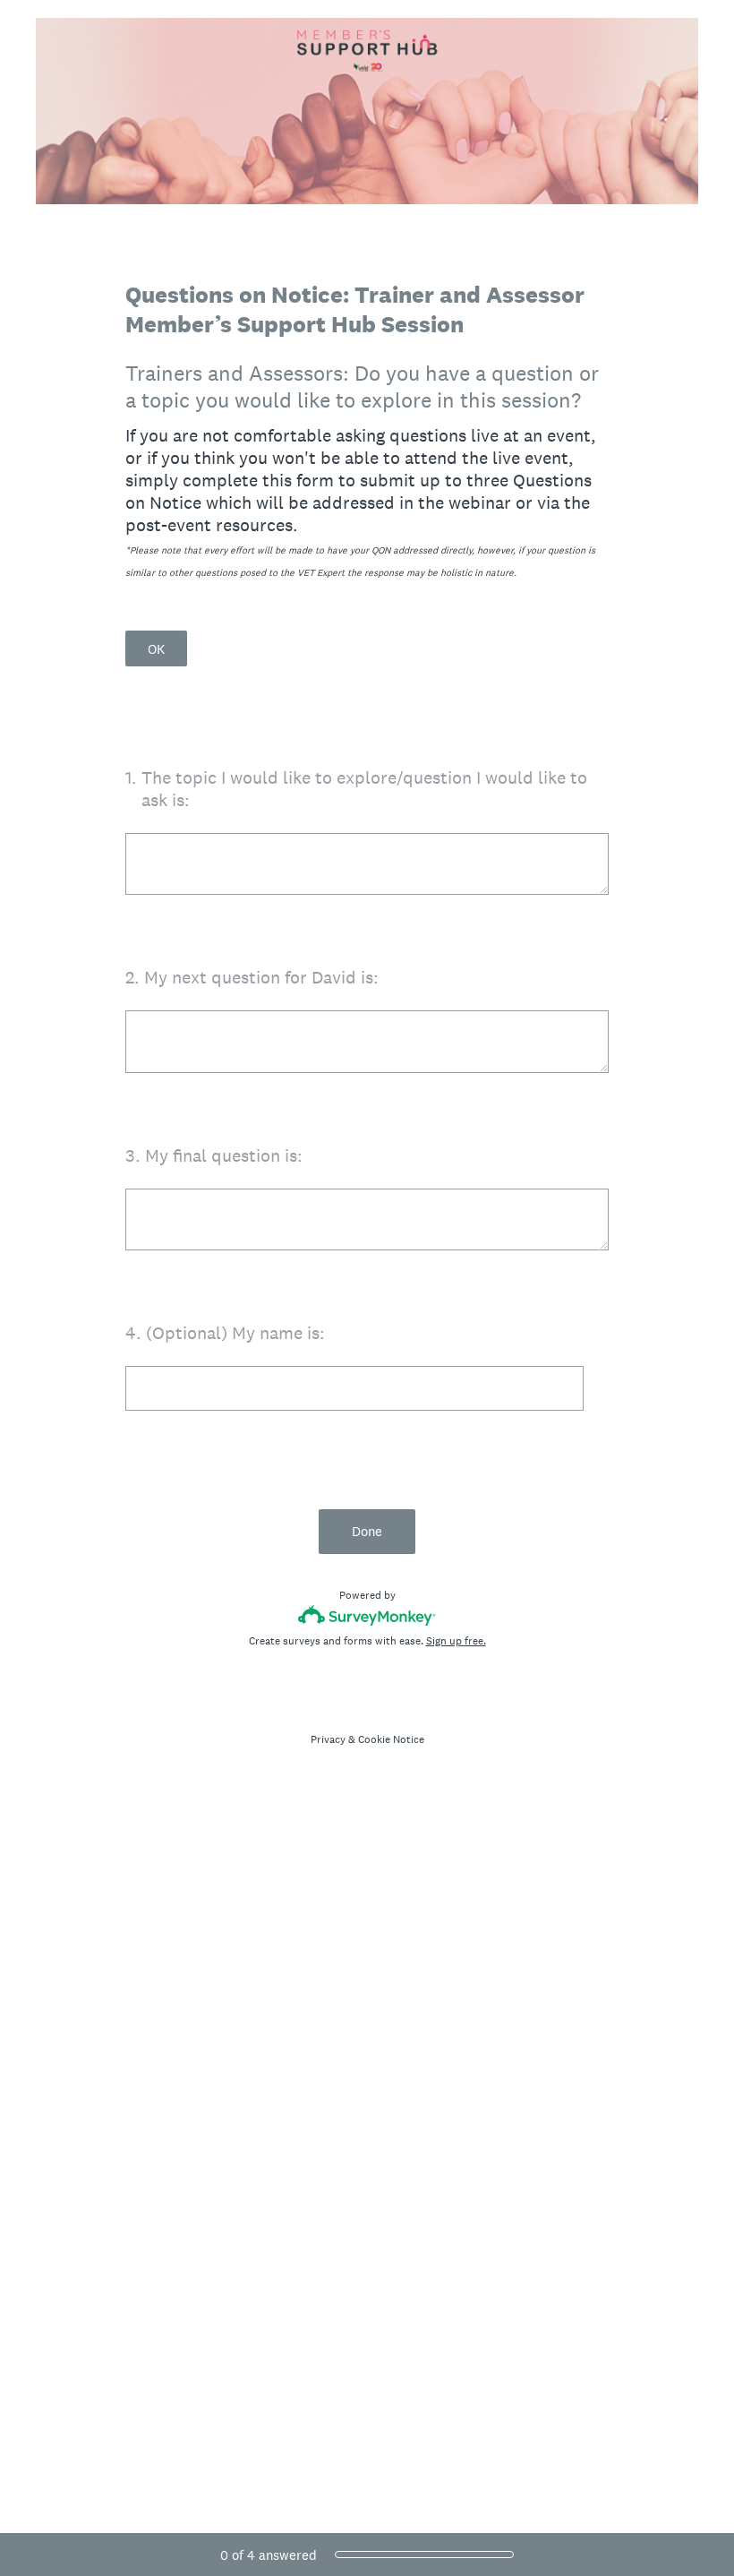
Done (367, 1531)
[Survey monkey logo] (367, 1615)
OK (156, 649)
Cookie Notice (391, 1739)
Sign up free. (456, 1641)
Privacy (328, 1739)
